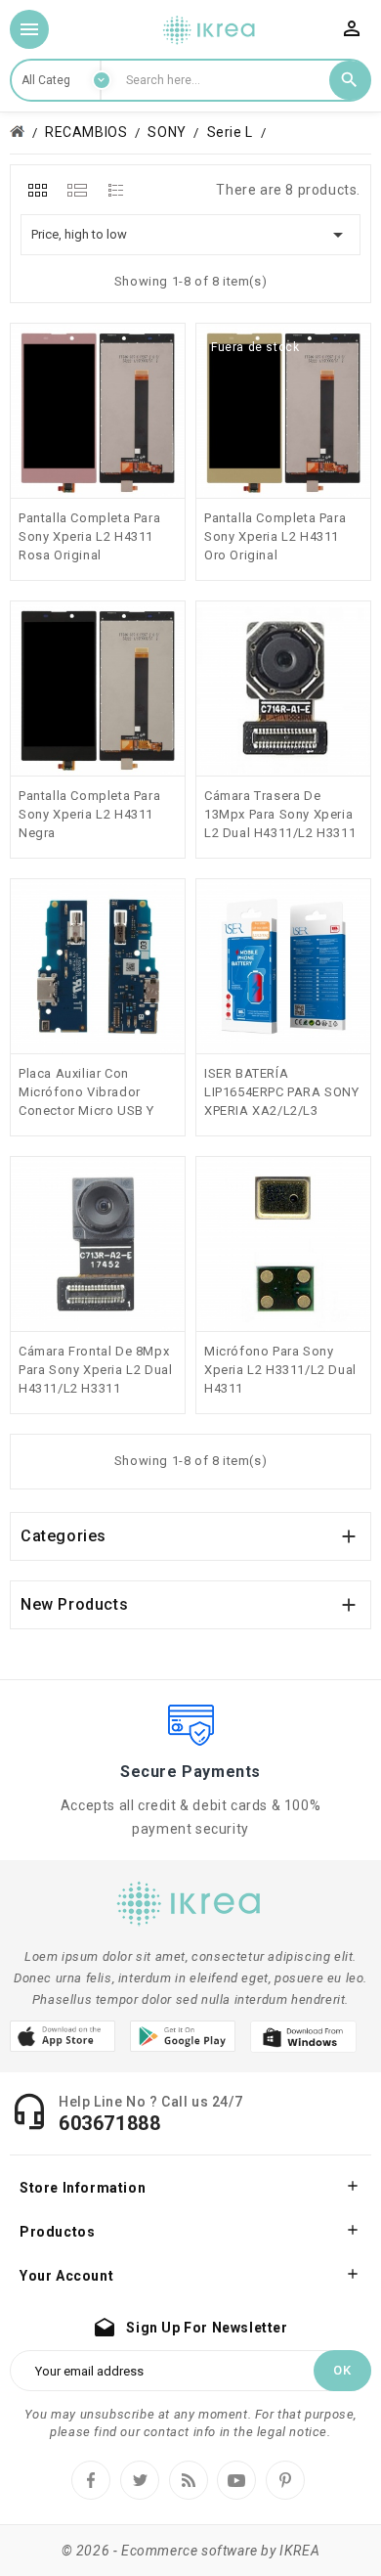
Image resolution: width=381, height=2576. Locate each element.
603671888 (109, 2123)
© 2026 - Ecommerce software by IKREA (191, 2551)
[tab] (38, 190)
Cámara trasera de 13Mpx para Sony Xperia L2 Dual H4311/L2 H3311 (280, 814)
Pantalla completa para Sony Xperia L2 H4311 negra (89, 814)
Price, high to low (190, 235)
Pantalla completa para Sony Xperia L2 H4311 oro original (275, 536)
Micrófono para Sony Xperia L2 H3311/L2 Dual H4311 (280, 1370)
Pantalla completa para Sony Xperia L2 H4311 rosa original (89, 536)
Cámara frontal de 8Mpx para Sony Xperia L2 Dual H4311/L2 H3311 (95, 1370)
